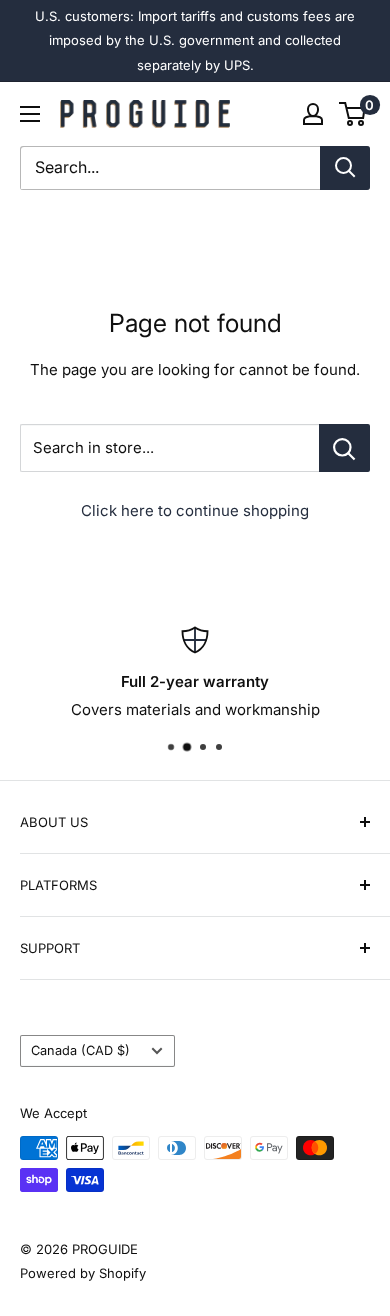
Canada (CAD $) (80, 1050)
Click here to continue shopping (195, 510)
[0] (353, 114)
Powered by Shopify (83, 1273)
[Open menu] (30, 114)
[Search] (345, 168)
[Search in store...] (344, 448)
